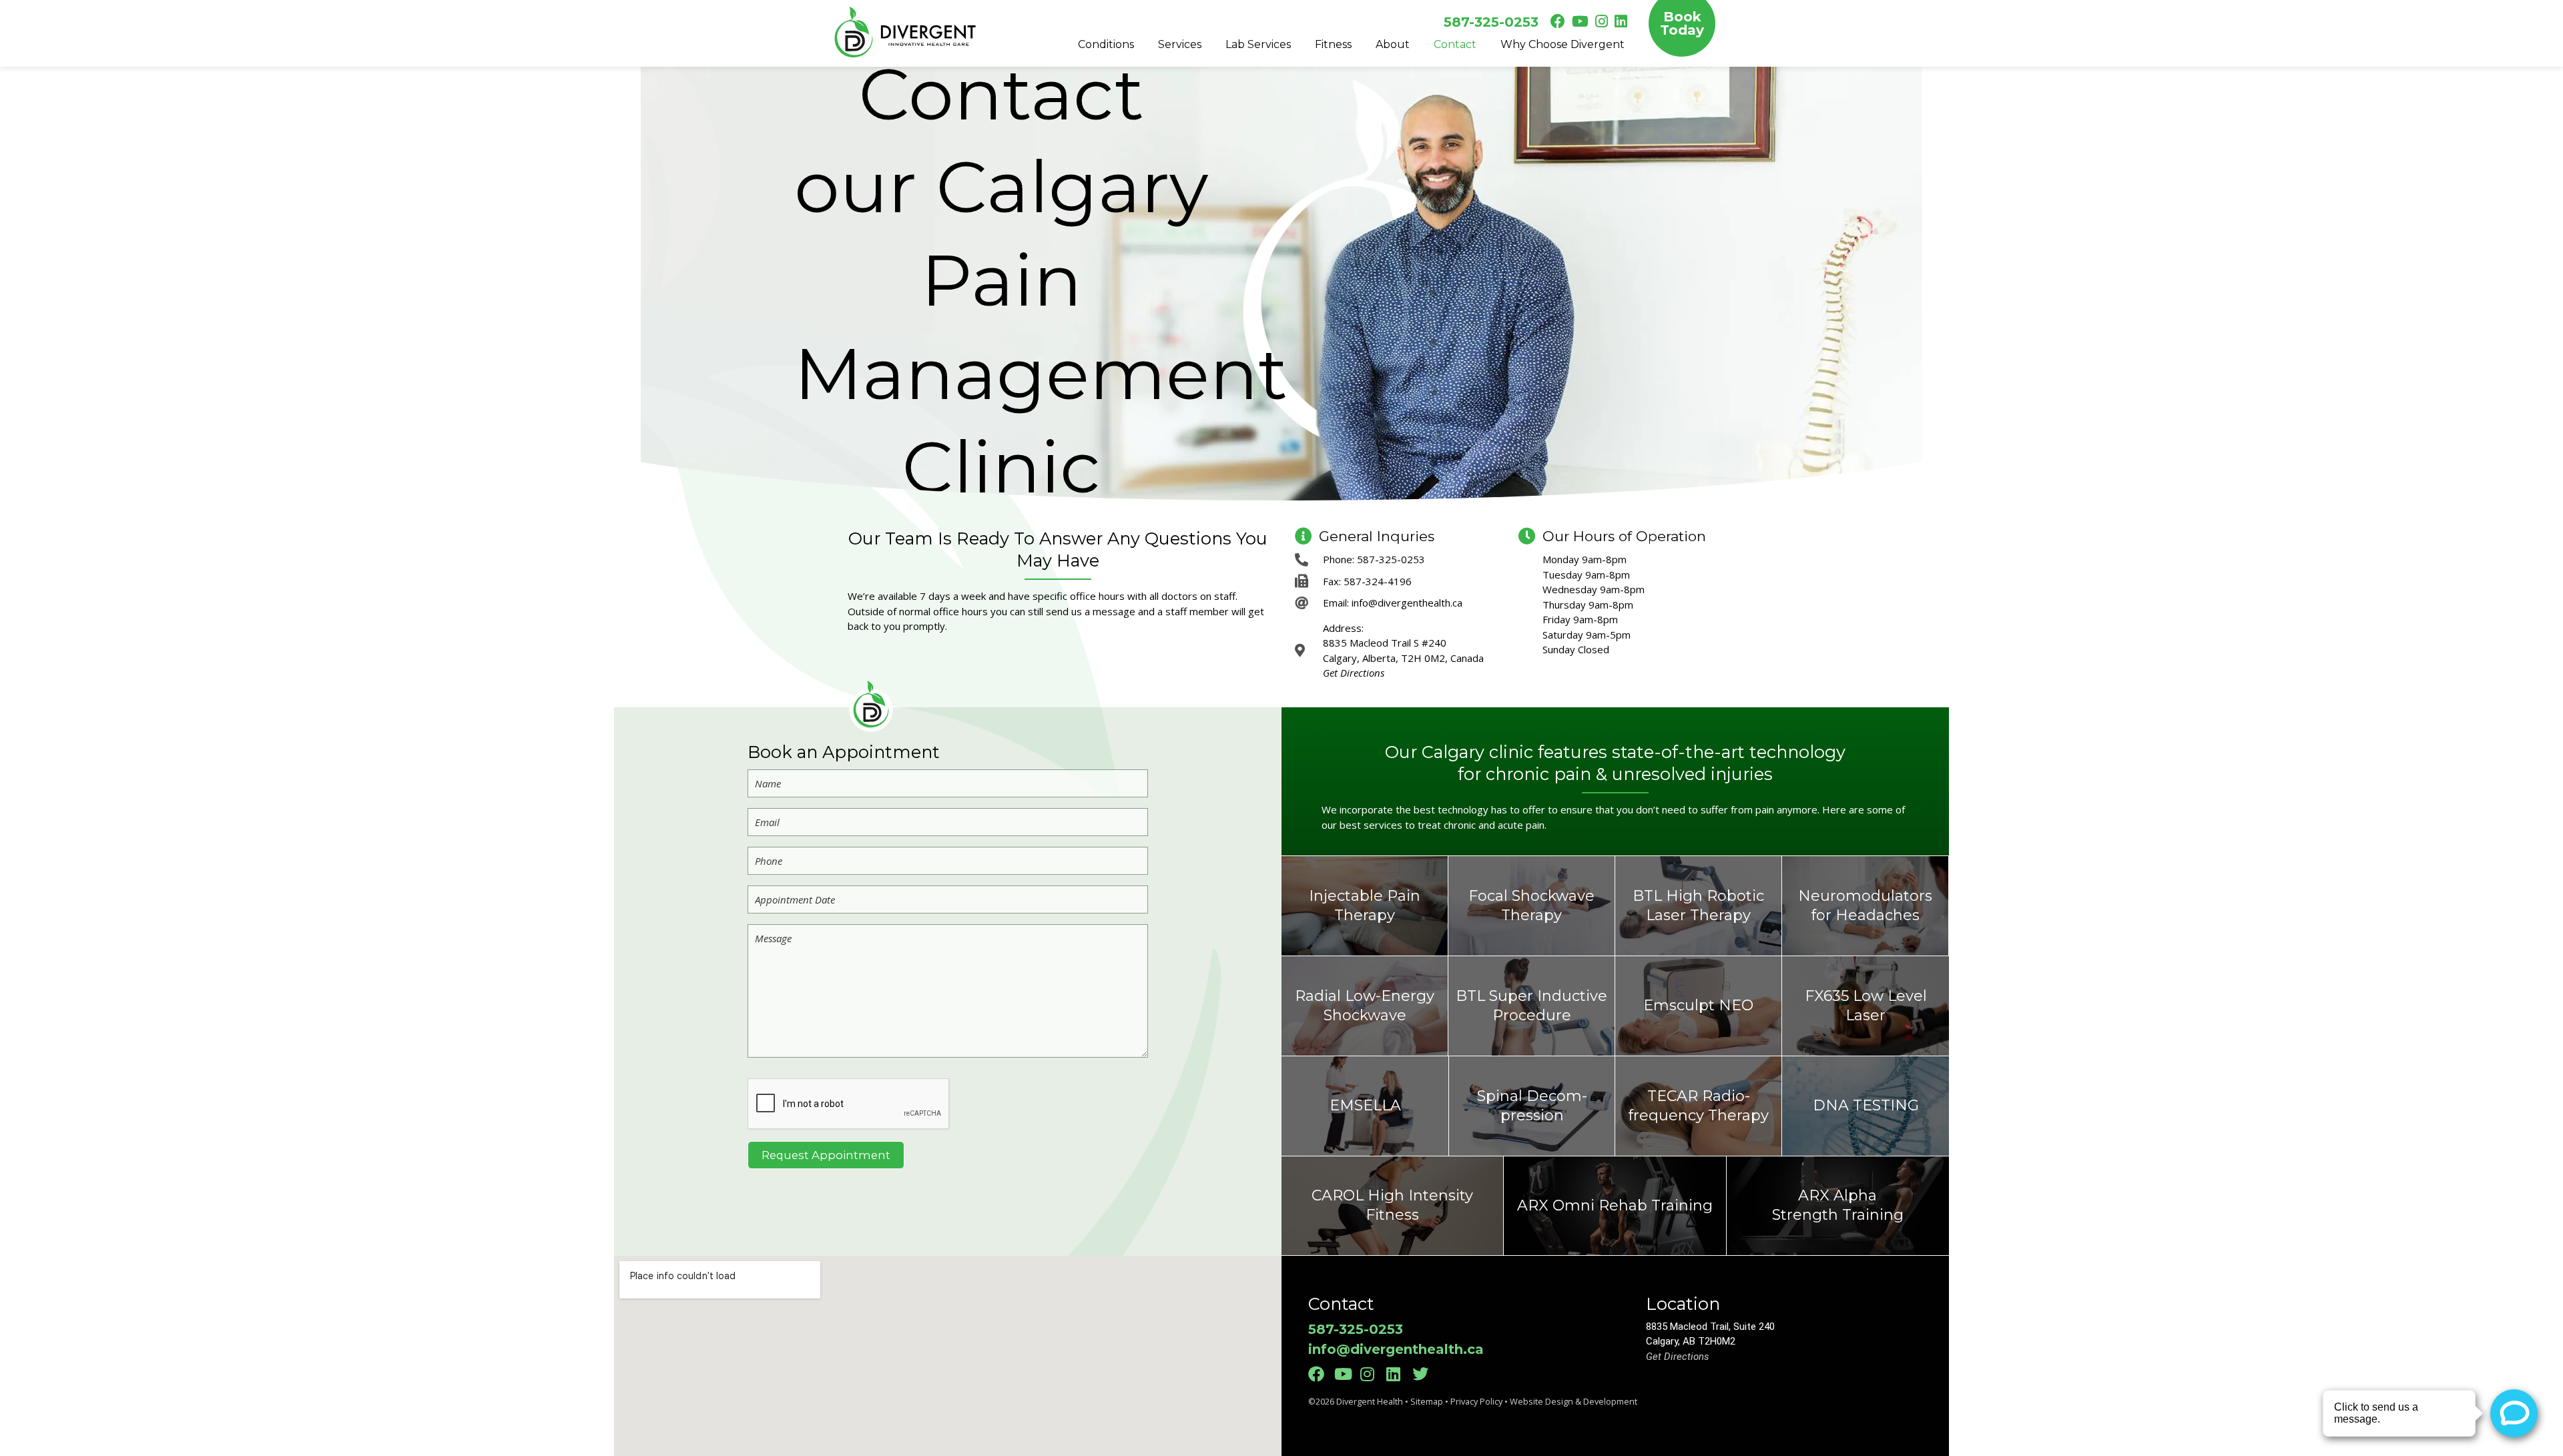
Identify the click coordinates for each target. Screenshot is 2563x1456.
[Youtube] (1346, 1374)
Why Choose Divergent (1562, 44)
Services (1180, 44)
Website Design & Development (1574, 1401)
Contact (1455, 44)
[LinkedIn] (1398, 1374)
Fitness (1333, 44)
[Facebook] (1320, 1374)
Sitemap (1427, 1401)
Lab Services (1258, 44)
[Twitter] (1424, 1374)
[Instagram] (1372, 1374)
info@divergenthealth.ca (1396, 1349)
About (1393, 44)
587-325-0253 (1491, 22)
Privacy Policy (1476, 1401)
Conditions (1106, 44)
